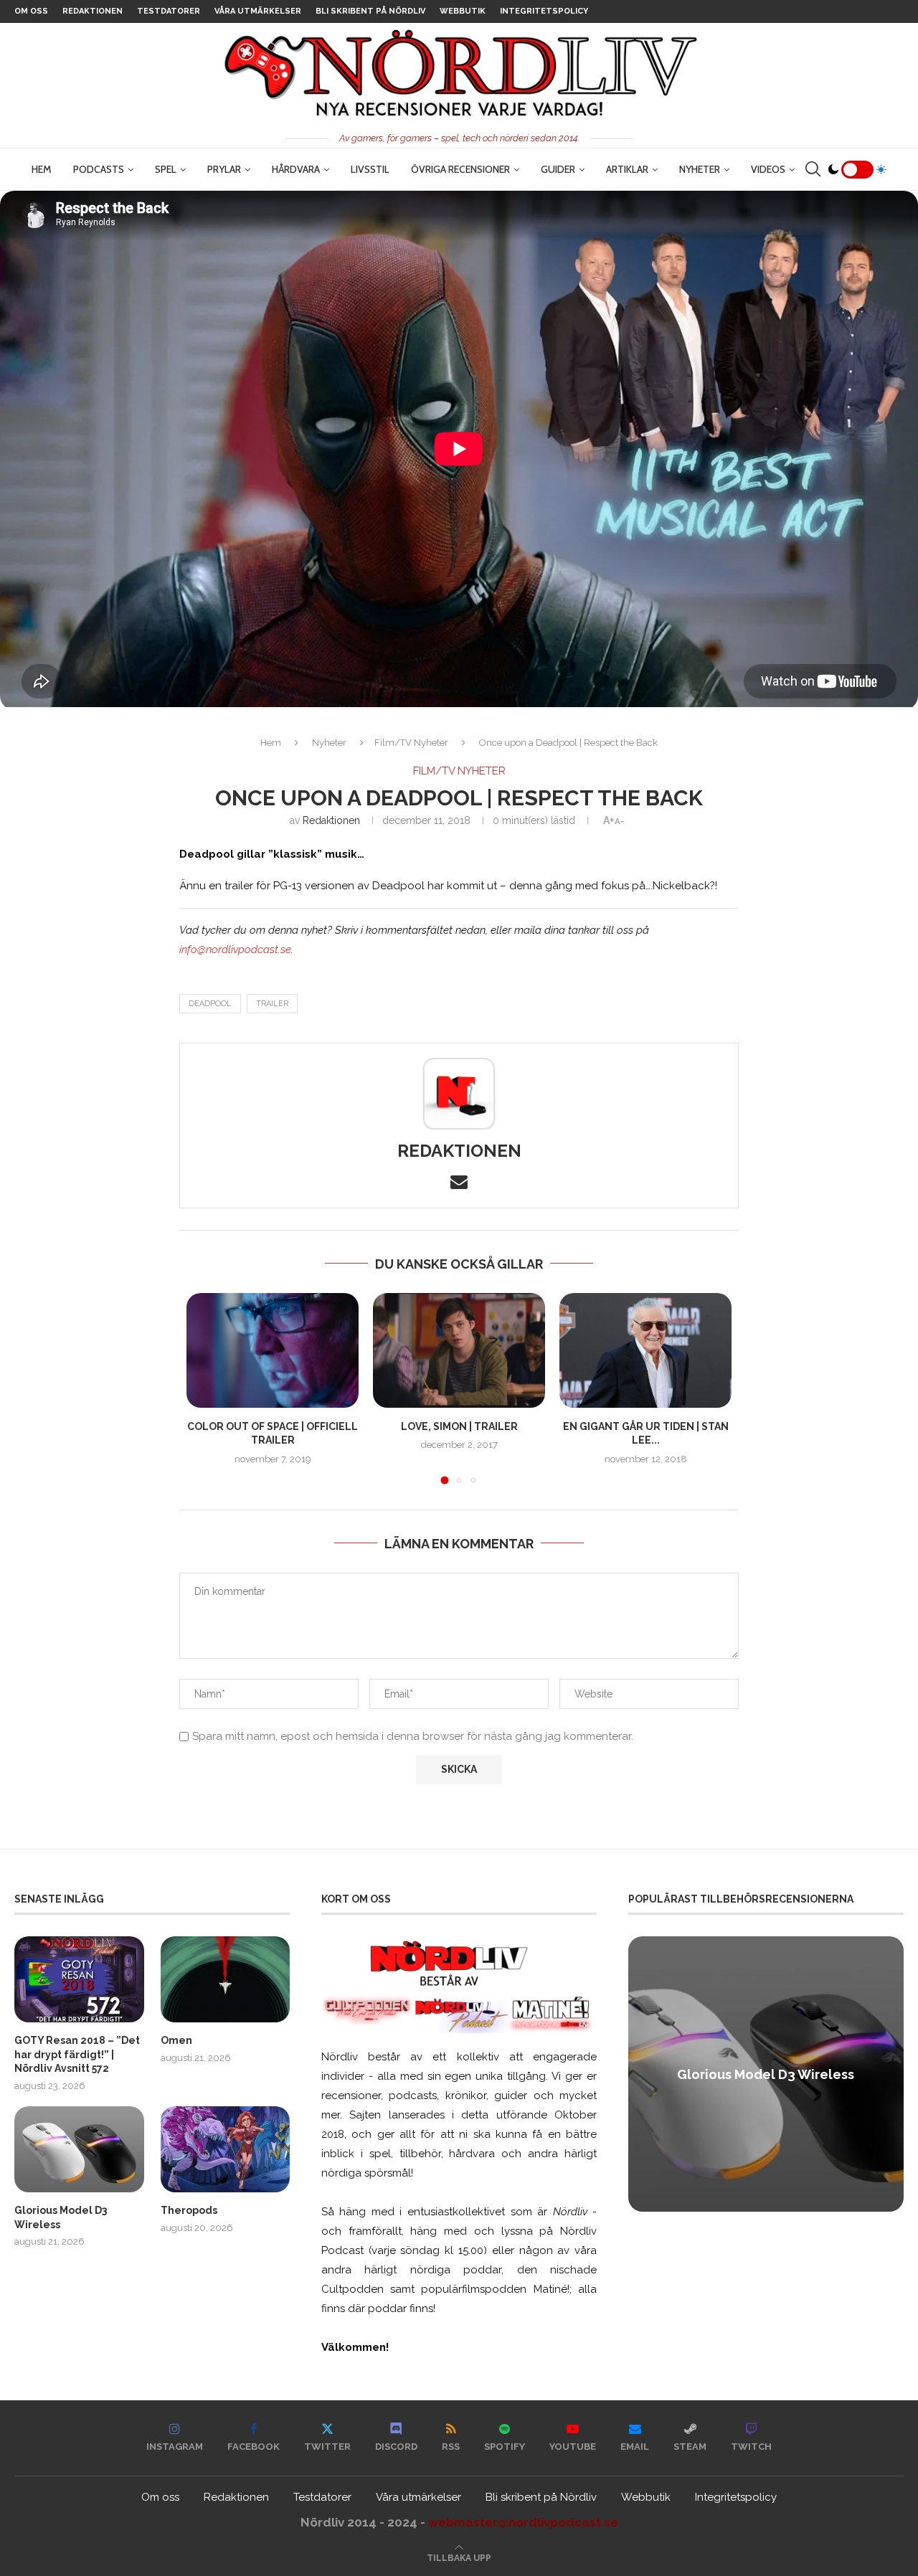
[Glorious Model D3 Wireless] (79, 2149)
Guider (558, 169)
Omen (176, 2040)
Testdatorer (169, 11)
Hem (42, 169)
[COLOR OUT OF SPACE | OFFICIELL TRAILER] (273, 1350)
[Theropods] (226, 2149)
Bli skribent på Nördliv (370, 11)
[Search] (813, 169)
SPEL (166, 169)
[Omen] (226, 1979)
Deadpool (210, 1004)
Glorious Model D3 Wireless (61, 2217)
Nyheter (700, 169)
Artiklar (627, 169)
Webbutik (463, 11)
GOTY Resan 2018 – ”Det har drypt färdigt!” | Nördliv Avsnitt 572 (77, 2054)
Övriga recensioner (460, 169)
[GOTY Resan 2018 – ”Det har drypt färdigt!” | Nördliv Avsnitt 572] (79, 1979)
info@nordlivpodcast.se (235, 950)
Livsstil (370, 169)
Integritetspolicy (544, 11)
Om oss (31, 11)
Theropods (189, 2210)
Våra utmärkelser (258, 11)
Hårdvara (296, 169)
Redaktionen (93, 11)
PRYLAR (224, 169)
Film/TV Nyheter (411, 743)
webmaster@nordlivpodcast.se (523, 2522)
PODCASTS (99, 169)
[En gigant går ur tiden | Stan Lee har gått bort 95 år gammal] (645, 1350)
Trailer (272, 1004)
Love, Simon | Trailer (459, 1426)
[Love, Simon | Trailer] (459, 1350)
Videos (768, 169)
